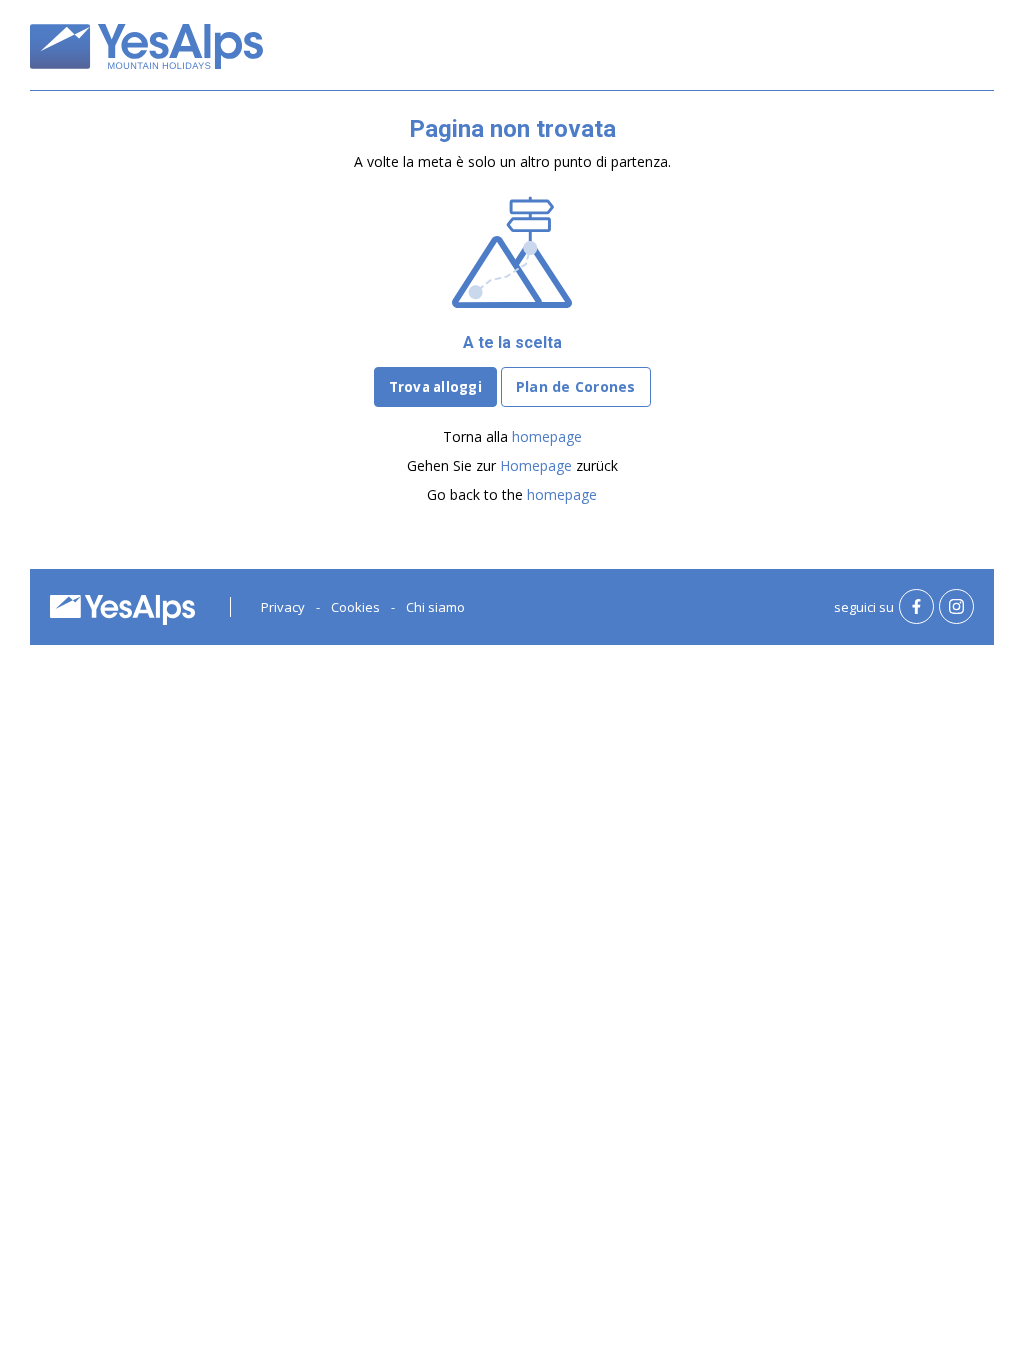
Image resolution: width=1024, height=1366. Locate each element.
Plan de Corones (576, 386)
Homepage (536, 465)
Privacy (283, 607)
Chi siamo (435, 607)
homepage (547, 436)
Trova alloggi (435, 387)
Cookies (355, 607)
